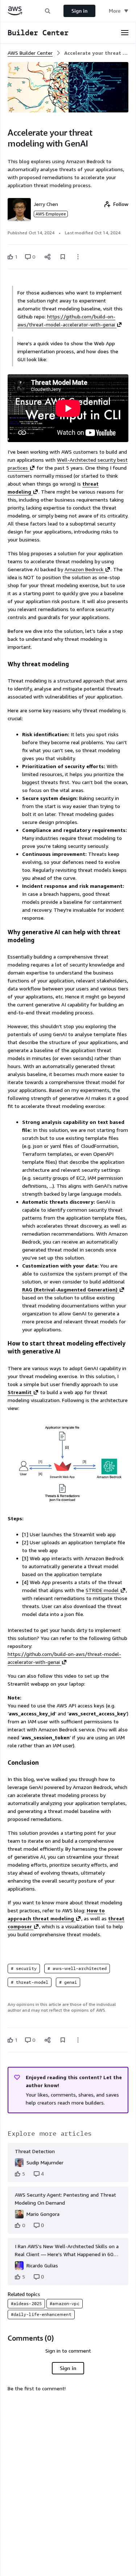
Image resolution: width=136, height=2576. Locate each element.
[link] (96, 53)
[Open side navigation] (125, 33)
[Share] (48, 257)
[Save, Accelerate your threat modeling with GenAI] (63, 257)
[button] (48, 11)
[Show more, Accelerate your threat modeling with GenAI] (78, 257)
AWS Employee (51, 214)
